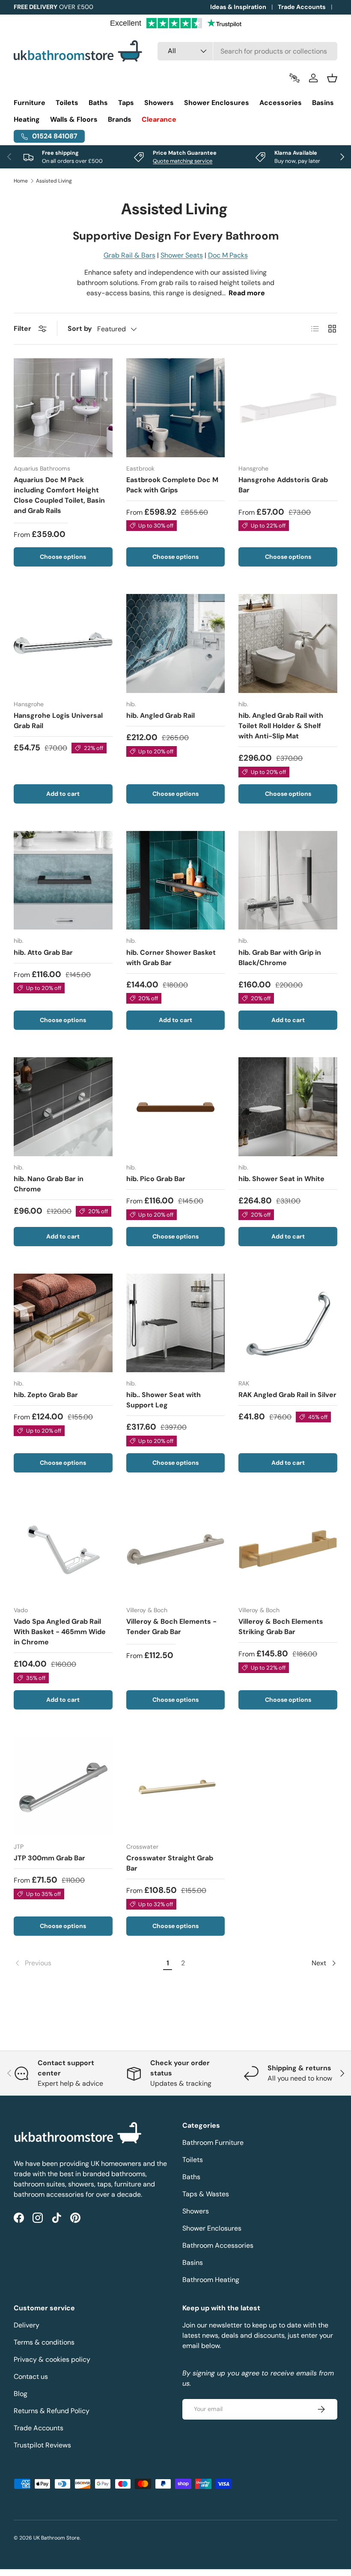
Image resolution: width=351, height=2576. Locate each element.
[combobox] (247, 51)
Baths (191, 2177)
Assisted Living (54, 181)
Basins (193, 2263)
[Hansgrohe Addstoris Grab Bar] (288, 408)
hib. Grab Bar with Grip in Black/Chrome (280, 958)
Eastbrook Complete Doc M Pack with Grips (172, 485)
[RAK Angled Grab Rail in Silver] (288, 1323)
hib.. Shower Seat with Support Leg (164, 1400)
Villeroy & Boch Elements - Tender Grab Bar (171, 1627)
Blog (21, 2394)
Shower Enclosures (212, 2228)
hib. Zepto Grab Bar (46, 1395)
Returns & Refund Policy (52, 2411)
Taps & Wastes (206, 2194)
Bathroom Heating (211, 2280)
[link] (87, 1963)
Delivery (27, 2325)
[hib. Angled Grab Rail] (176, 643)
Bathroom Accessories (218, 2245)
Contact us (31, 2377)
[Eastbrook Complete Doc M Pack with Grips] (176, 408)
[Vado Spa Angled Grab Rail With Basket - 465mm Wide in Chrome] (63, 1549)
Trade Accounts (302, 7)
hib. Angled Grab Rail (161, 715)
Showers (196, 2211)
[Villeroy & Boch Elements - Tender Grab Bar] (176, 1549)
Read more (247, 293)
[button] (332, 78)
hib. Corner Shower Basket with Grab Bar (171, 958)
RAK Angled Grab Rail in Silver (287, 1395)
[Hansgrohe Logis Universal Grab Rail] (63, 643)
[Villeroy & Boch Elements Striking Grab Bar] (288, 1549)
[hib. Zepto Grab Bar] (63, 1323)
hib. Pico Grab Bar (156, 1179)
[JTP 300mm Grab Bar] (63, 1786)
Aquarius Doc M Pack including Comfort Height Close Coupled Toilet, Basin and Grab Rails (59, 495)
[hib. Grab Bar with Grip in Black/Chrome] (288, 880)
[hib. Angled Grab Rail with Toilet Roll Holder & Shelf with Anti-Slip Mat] (288, 643)
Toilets (193, 2160)
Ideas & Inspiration (238, 7)
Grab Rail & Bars (129, 255)
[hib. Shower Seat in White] (288, 1107)
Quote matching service (183, 161)
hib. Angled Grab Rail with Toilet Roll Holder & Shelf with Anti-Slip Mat (281, 726)
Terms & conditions (44, 2342)
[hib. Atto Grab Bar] (63, 880)
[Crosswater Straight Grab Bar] (176, 1786)
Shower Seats (182, 255)
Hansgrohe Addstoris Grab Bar (283, 485)
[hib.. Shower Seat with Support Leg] (176, 1323)
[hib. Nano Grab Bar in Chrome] (63, 1107)
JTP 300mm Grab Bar (49, 1858)
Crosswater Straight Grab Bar (170, 1863)
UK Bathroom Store (57, 2538)
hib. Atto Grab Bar (43, 952)
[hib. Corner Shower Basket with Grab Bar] (176, 880)
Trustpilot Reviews (42, 2445)
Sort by (80, 328)
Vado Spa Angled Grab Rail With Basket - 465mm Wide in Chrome (60, 1632)
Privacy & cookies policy (52, 2359)
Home (21, 181)
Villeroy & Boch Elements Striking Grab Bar (281, 1627)
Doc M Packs (228, 255)
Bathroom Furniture (213, 2143)
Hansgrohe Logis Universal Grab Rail (58, 721)
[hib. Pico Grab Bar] (176, 1107)
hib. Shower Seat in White (281, 1179)
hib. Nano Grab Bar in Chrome (49, 1184)
